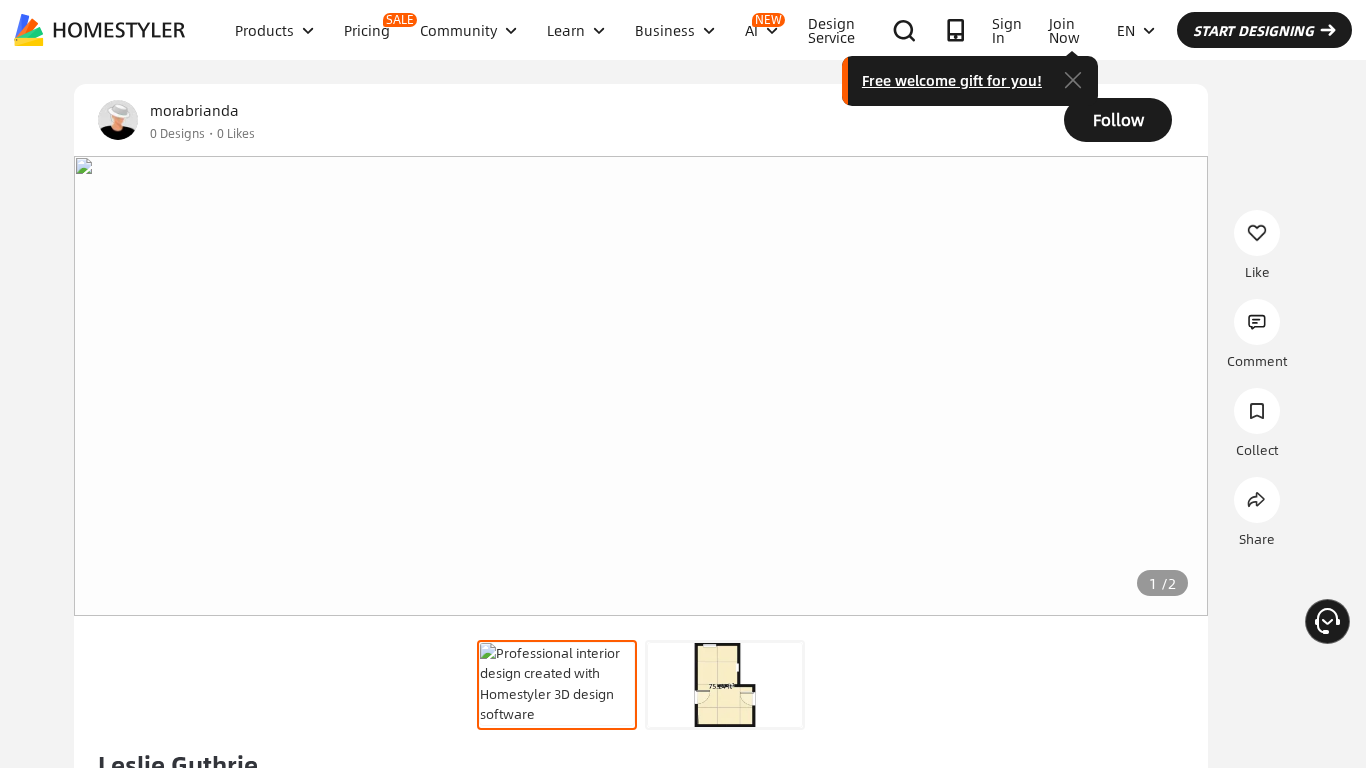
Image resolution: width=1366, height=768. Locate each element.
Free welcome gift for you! (952, 80)
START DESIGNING (1253, 30)
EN (1126, 30)
